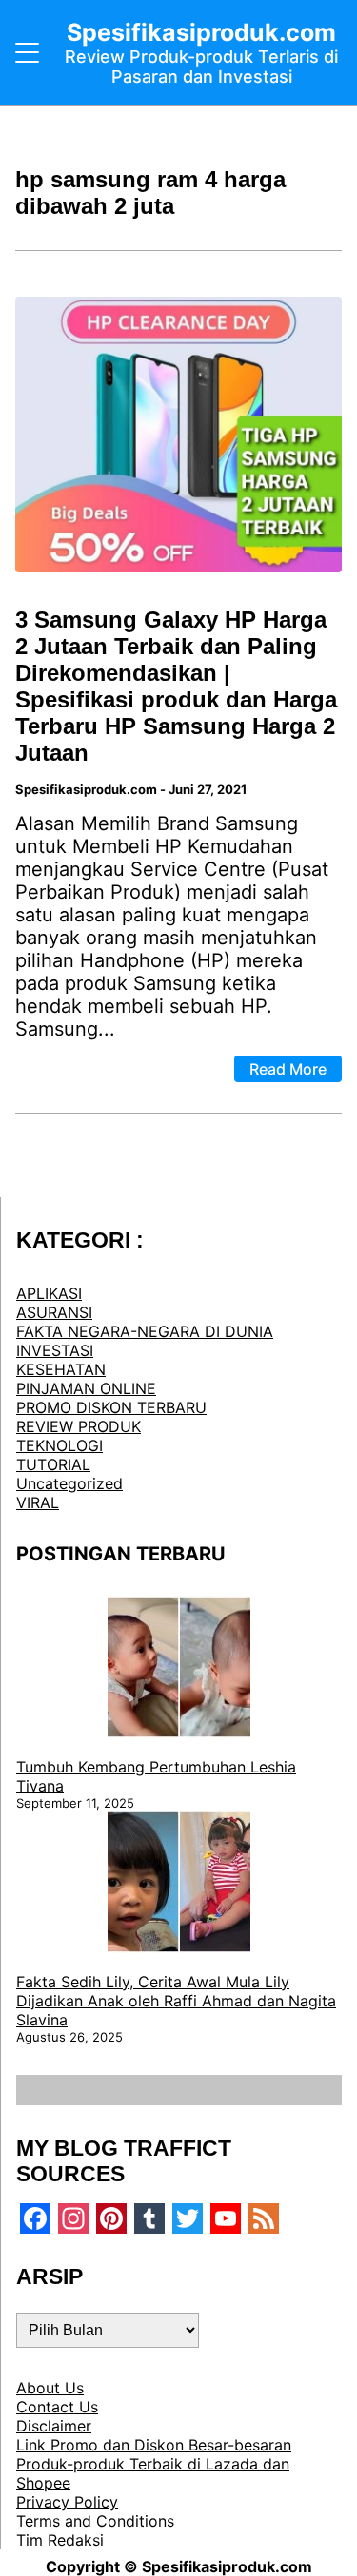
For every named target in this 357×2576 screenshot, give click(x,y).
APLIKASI (49, 1293)
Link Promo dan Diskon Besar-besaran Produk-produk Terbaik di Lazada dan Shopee (154, 2464)
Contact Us (57, 2407)
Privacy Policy (67, 2502)
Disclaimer (54, 2426)
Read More (288, 1069)
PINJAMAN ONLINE (86, 1388)
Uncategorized (69, 1483)
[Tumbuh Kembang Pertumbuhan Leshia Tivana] (179, 1669)
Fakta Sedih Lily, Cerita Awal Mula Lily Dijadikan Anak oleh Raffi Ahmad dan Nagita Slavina (176, 2001)
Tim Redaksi (60, 2540)
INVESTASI (55, 1350)
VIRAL (38, 1502)
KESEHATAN (61, 1369)
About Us (50, 2388)
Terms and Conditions (95, 2521)
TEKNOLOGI (59, 1445)
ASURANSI (54, 1312)
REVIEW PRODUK (79, 1426)
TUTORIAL (53, 1464)
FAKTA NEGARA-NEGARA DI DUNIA (145, 1331)
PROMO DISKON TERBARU (111, 1407)
